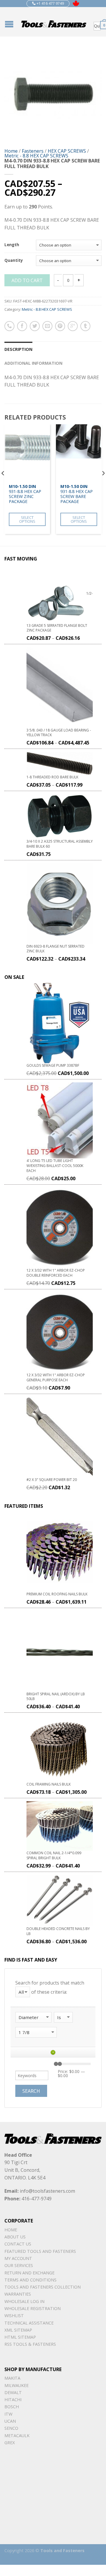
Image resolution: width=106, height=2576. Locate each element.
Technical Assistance (29, 2323)
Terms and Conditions (30, 2280)
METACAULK (17, 2436)
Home (11, 151)
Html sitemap (20, 2337)
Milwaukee (16, 2385)
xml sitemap (18, 2330)
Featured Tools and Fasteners (40, 2251)
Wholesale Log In (24, 2301)
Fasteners (33, 151)
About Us (15, 2237)
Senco (11, 2428)
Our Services (19, 2265)
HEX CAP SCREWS (67, 151)
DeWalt (13, 2392)
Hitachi (13, 2400)
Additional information (33, 363)
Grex (10, 2443)
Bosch (12, 2407)
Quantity (14, 261)
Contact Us (18, 2244)
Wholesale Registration (33, 2308)
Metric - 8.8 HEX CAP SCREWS (36, 156)
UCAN (10, 2421)
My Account (18, 2258)
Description (18, 349)
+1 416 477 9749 (50, 3)
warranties (18, 2294)
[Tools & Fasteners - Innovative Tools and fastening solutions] (54, 22)
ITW (8, 2414)
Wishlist (14, 2316)
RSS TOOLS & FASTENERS (30, 2344)
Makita (12, 2378)
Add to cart (27, 280)
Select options (27, 519)
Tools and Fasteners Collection (43, 2287)
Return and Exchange (29, 2273)
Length (12, 245)
